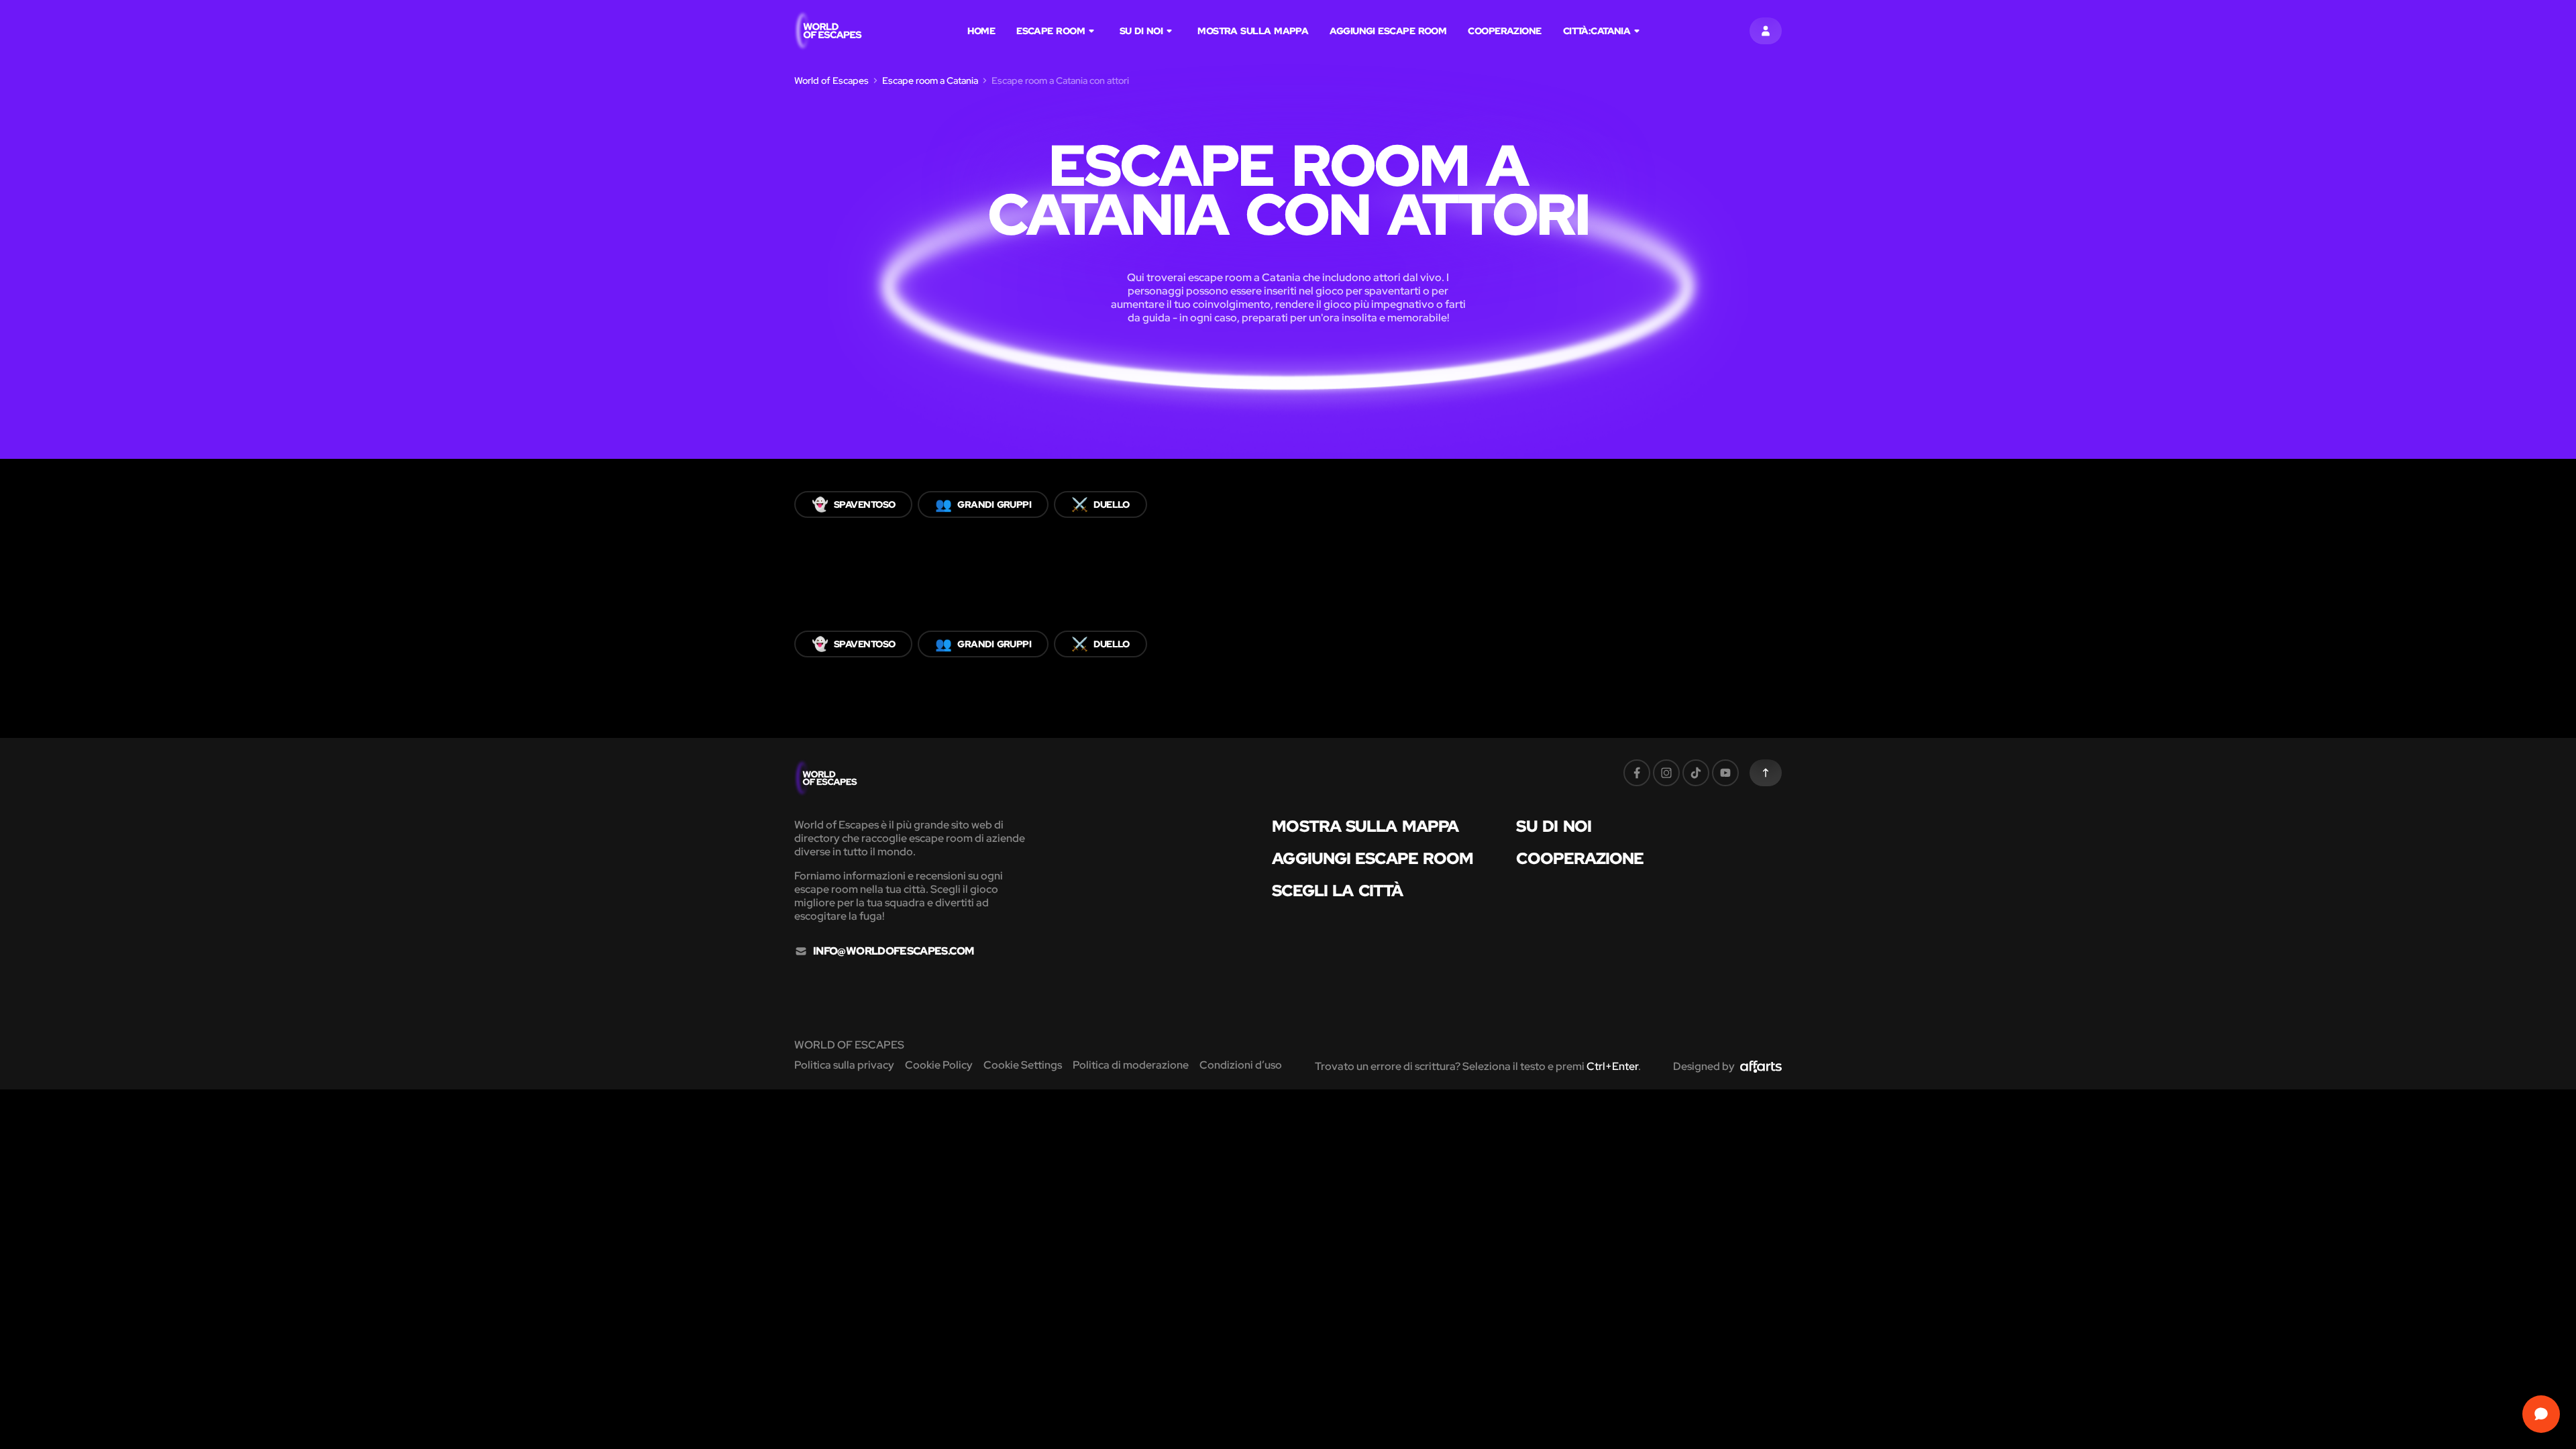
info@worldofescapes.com (893, 951)
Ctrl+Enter (1612, 1066)
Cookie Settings (1023, 1065)
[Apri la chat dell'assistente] (2541, 1414)
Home (981, 31)
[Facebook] (1637, 773)
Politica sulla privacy (844, 1065)
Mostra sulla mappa (1253, 31)
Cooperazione (1504, 31)
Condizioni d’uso (1241, 1065)
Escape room (1051, 31)
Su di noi (1141, 31)
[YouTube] (1725, 773)
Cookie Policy (939, 1065)
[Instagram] (1666, 773)
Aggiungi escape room (1388, 31)
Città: (1597, 31)
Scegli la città (1337, 891)
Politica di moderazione (1131, 1065)
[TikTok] (1696, 773)
